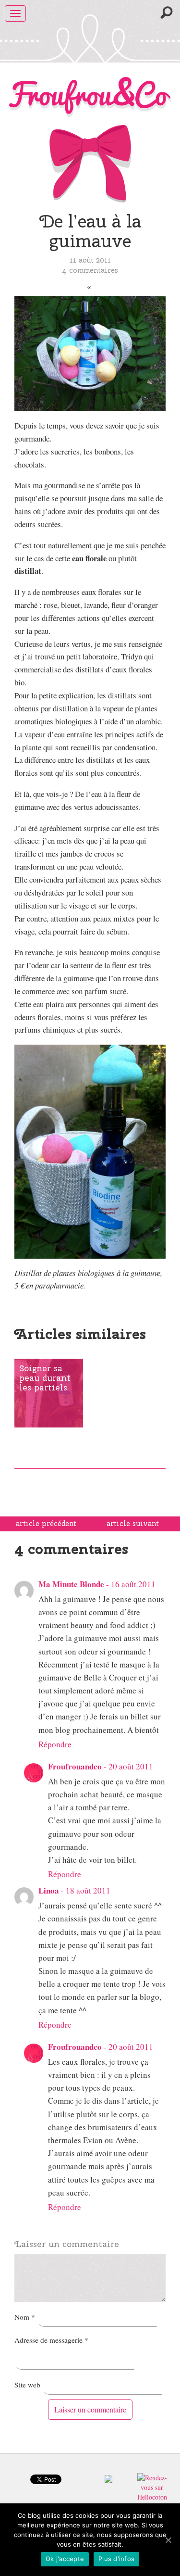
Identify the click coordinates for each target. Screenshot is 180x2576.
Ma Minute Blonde (71, 1584)
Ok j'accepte (65, 2559)
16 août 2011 (133, 1584)
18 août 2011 (88, 1890)
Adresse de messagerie (51, 2340)
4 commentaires (90, 270)
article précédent (46, 1524)
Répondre (55, 1744)
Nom (25, 2317)
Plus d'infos (116, 2559)
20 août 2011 (131, 1766)
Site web (27, 2385)
